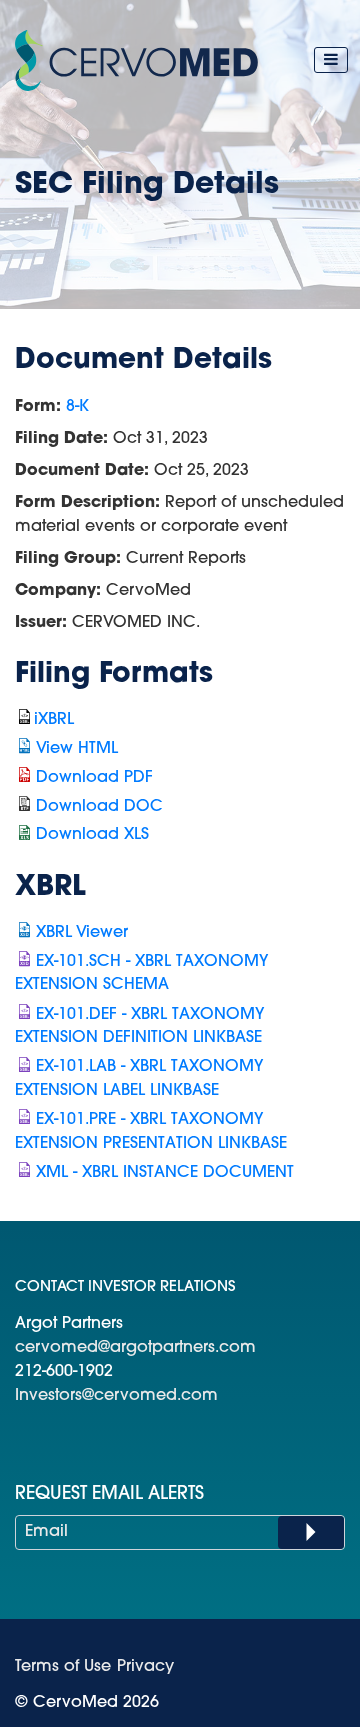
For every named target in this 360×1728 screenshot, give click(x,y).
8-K (77, 407)
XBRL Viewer (82, 933)
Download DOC (99, 807)
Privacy (145, 1667)
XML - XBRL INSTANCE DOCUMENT (165, 1173)
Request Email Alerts (109, 1495)
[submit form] (311, 1532)
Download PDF (94, 778)
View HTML (77, 749)
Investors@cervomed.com (116, 1396)
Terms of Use (63, 1667)
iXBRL (54, 720)
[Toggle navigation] (331, 60)
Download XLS (92, 835)
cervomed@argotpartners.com (135, 1348)
